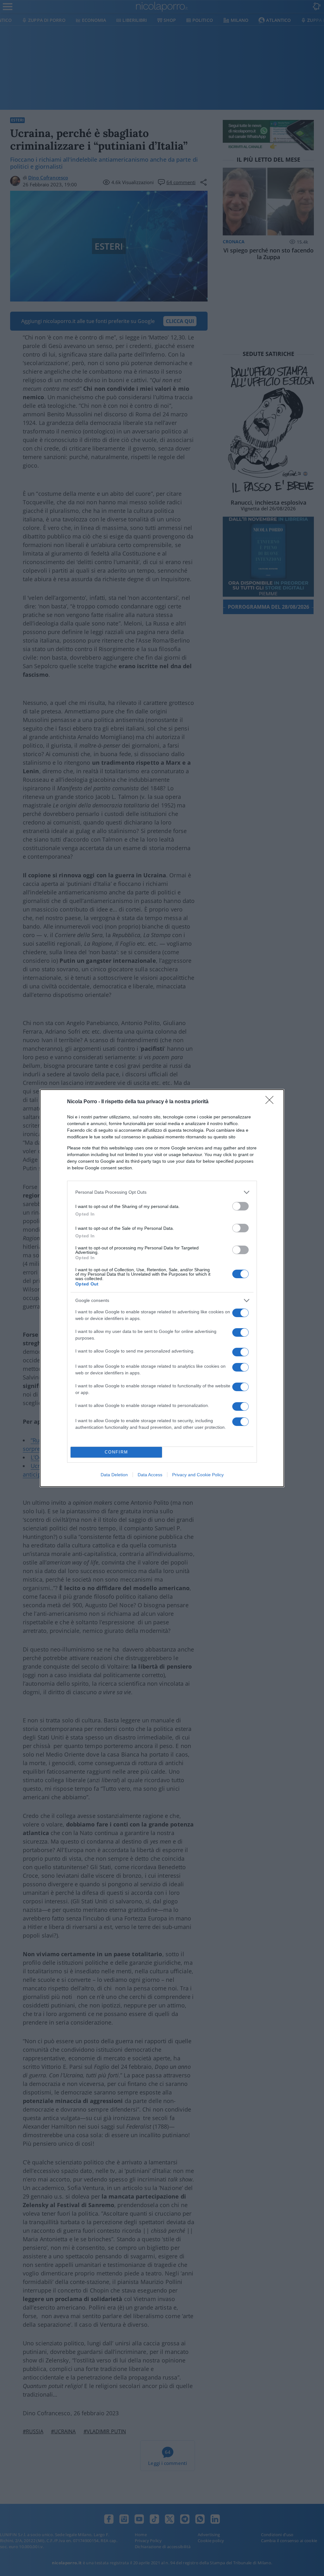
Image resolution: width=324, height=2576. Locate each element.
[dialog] (162, 1288)
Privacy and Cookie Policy (198, 1475)
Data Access (150, 1475)
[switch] (240, 1206)
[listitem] (162, 1192)
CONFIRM (116, 1452)
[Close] (271, 1102)
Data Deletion (114, 1475)
